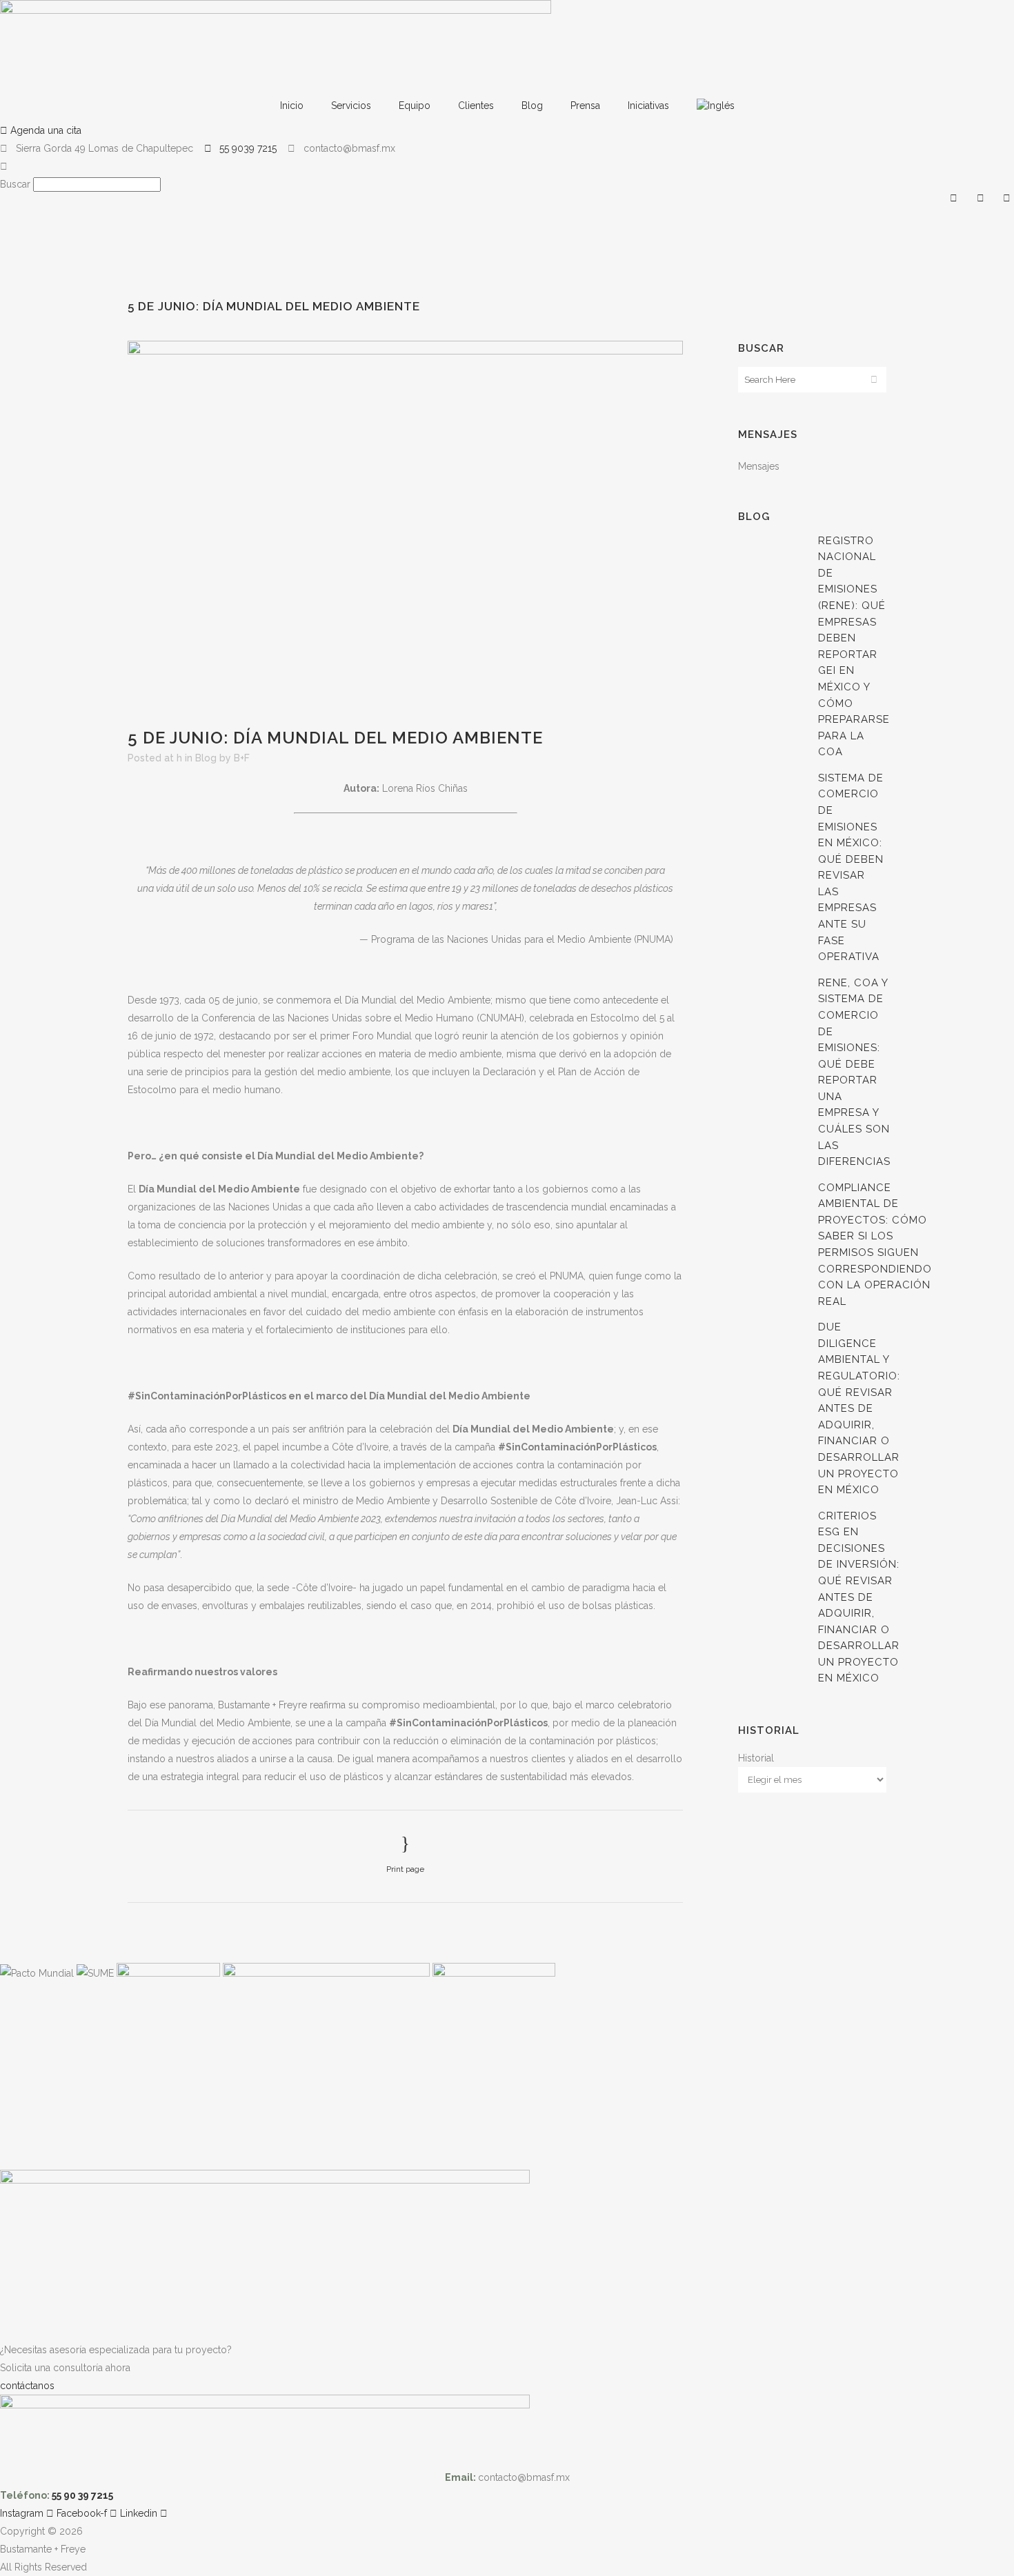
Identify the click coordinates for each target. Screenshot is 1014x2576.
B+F (242, 758)
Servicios (351, 106)
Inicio (292, 106)
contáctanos (27, 2386)
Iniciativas (648, 106)
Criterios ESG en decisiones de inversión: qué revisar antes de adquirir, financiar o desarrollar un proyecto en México (859, 1597)
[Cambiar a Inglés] (716, 106)
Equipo (415, 106)
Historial (756, 1758)
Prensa (585, 106)
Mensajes (759, 466)
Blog (532, 106)
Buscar (15, 184)
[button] (507, 166)
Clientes (476, 106)
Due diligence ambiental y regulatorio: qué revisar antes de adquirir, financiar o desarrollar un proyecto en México (859, 1408)
